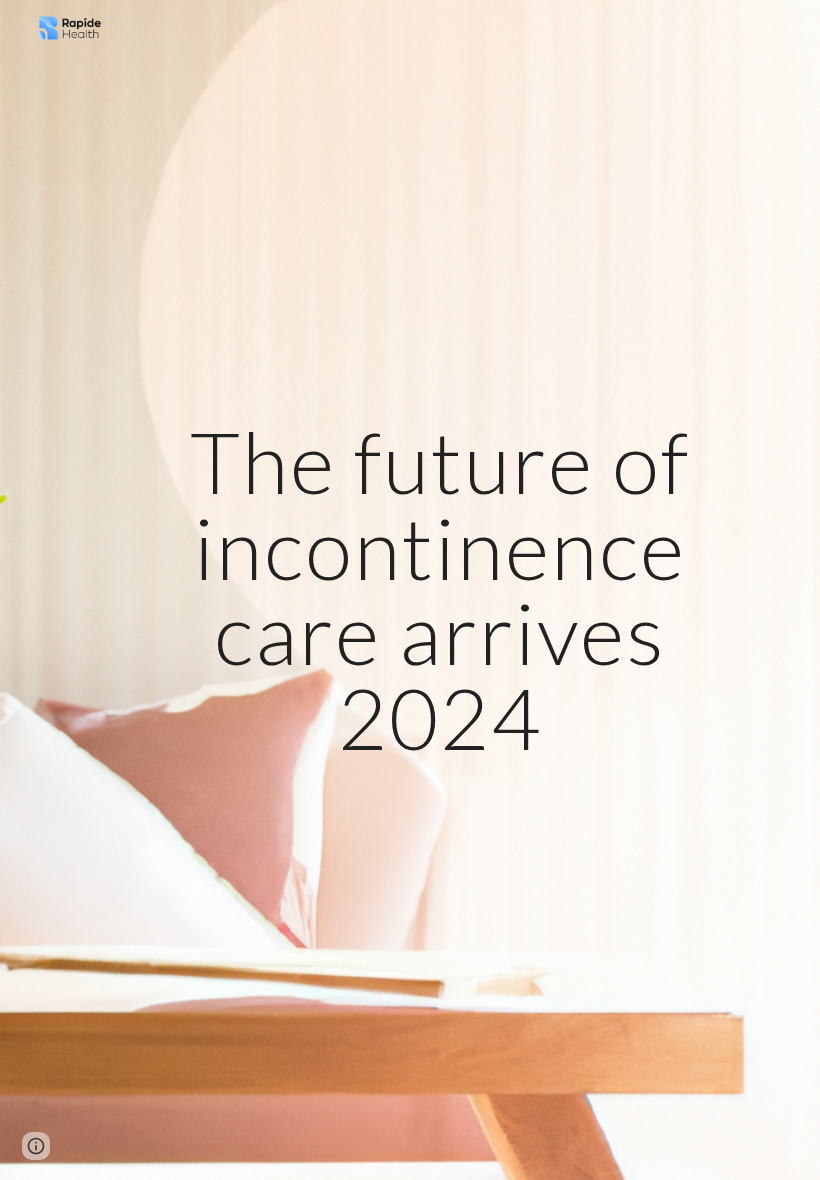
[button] (36, 1146)
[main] (440, 589)
